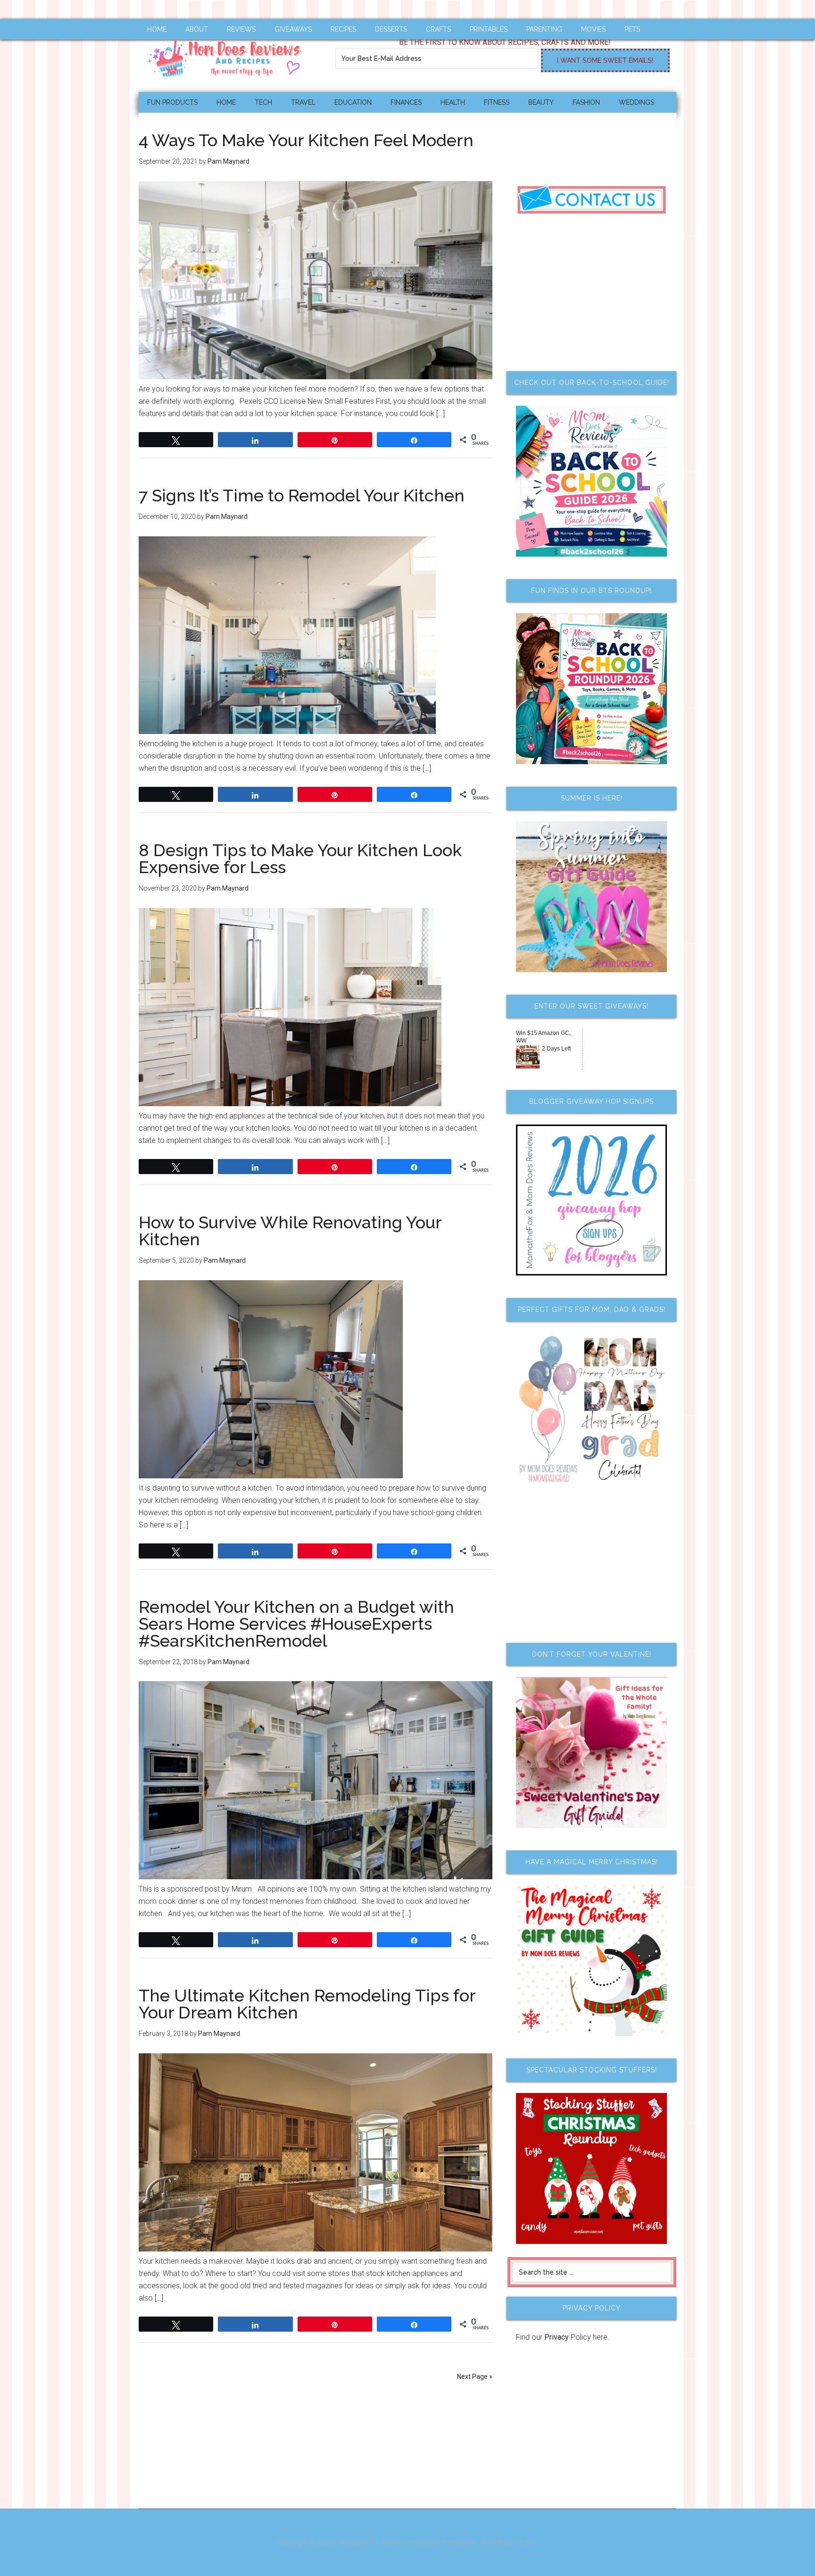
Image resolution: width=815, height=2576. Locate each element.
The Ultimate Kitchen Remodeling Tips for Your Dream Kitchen (307, 2004)
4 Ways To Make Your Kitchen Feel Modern (306, 140)
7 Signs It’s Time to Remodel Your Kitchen (302, 495)
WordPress (498, 2543)
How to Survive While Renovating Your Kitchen (290, 1231)
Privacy (557, 2337)
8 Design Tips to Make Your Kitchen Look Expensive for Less (300, 859)
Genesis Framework (445, 2543)
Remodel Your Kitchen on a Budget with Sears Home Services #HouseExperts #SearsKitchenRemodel (296, 1624)
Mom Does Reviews (228, 55)
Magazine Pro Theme (371, 2543)
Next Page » (475, 2376)
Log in (529, 2543)
